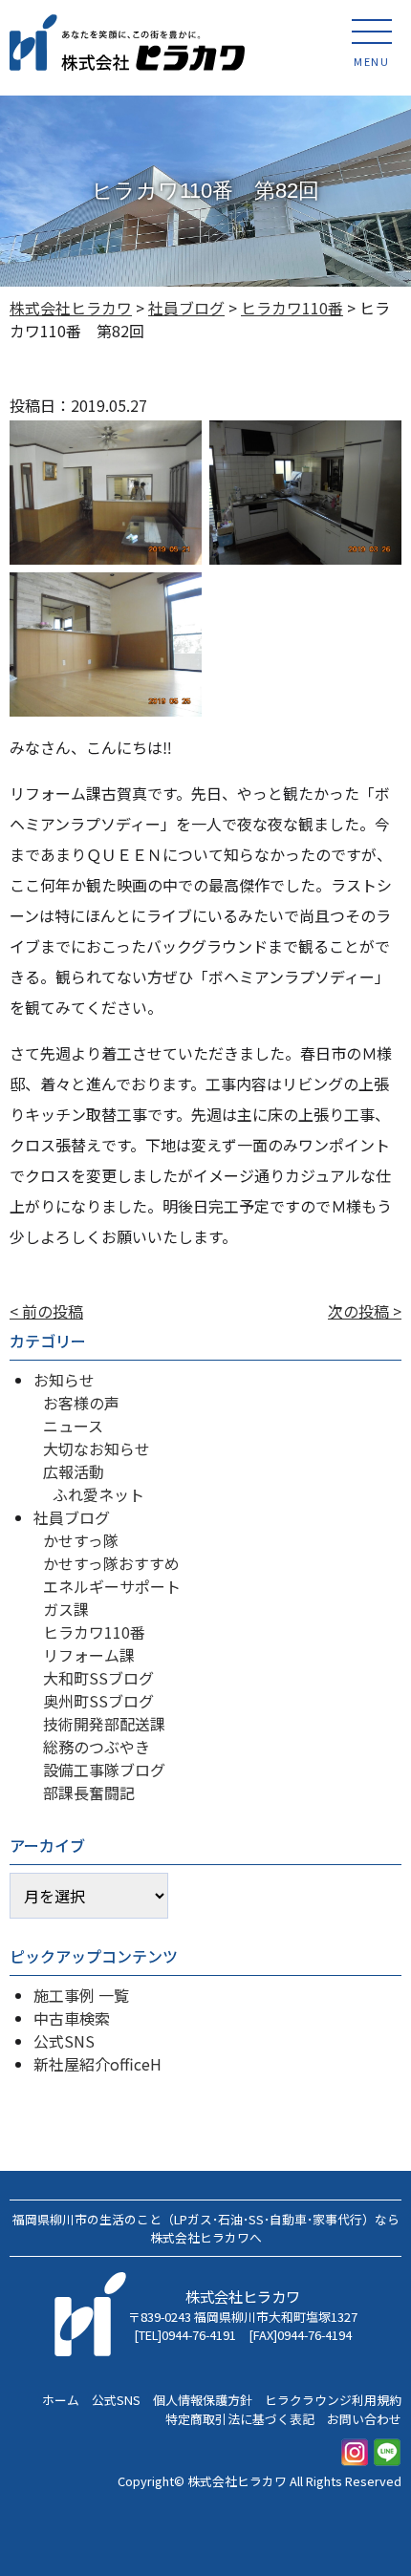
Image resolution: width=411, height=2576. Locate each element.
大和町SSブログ (98, 1678)
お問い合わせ (364, 2419)
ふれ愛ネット (98, 1494)
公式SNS (64, 2041)
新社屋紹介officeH (97, 2064)
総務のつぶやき (97, 1747)
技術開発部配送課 (104, 1724)
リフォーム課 (89, 1655)
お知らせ (64, 1380)
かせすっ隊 (81, 1540)
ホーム (61, 2400)
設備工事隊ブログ (104, 1770)
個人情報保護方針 (203, 2400)
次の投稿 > (365, 1311)
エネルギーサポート (112, 1586)
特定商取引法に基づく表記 (240, 2419)
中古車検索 (72, 2018)
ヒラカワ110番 (94, 1632)
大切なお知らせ (97, 1449)
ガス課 (66, 1609)
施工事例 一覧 (81, 1995)
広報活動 (74, 1471)
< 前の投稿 (46, 1311)
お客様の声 (81, 1403)
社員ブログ (72, 1517)
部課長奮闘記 (89, 1792)
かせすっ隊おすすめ (111, 1563)
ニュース (73, 1426)
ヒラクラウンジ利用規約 (333, 2400)
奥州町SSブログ (98, 1701)
